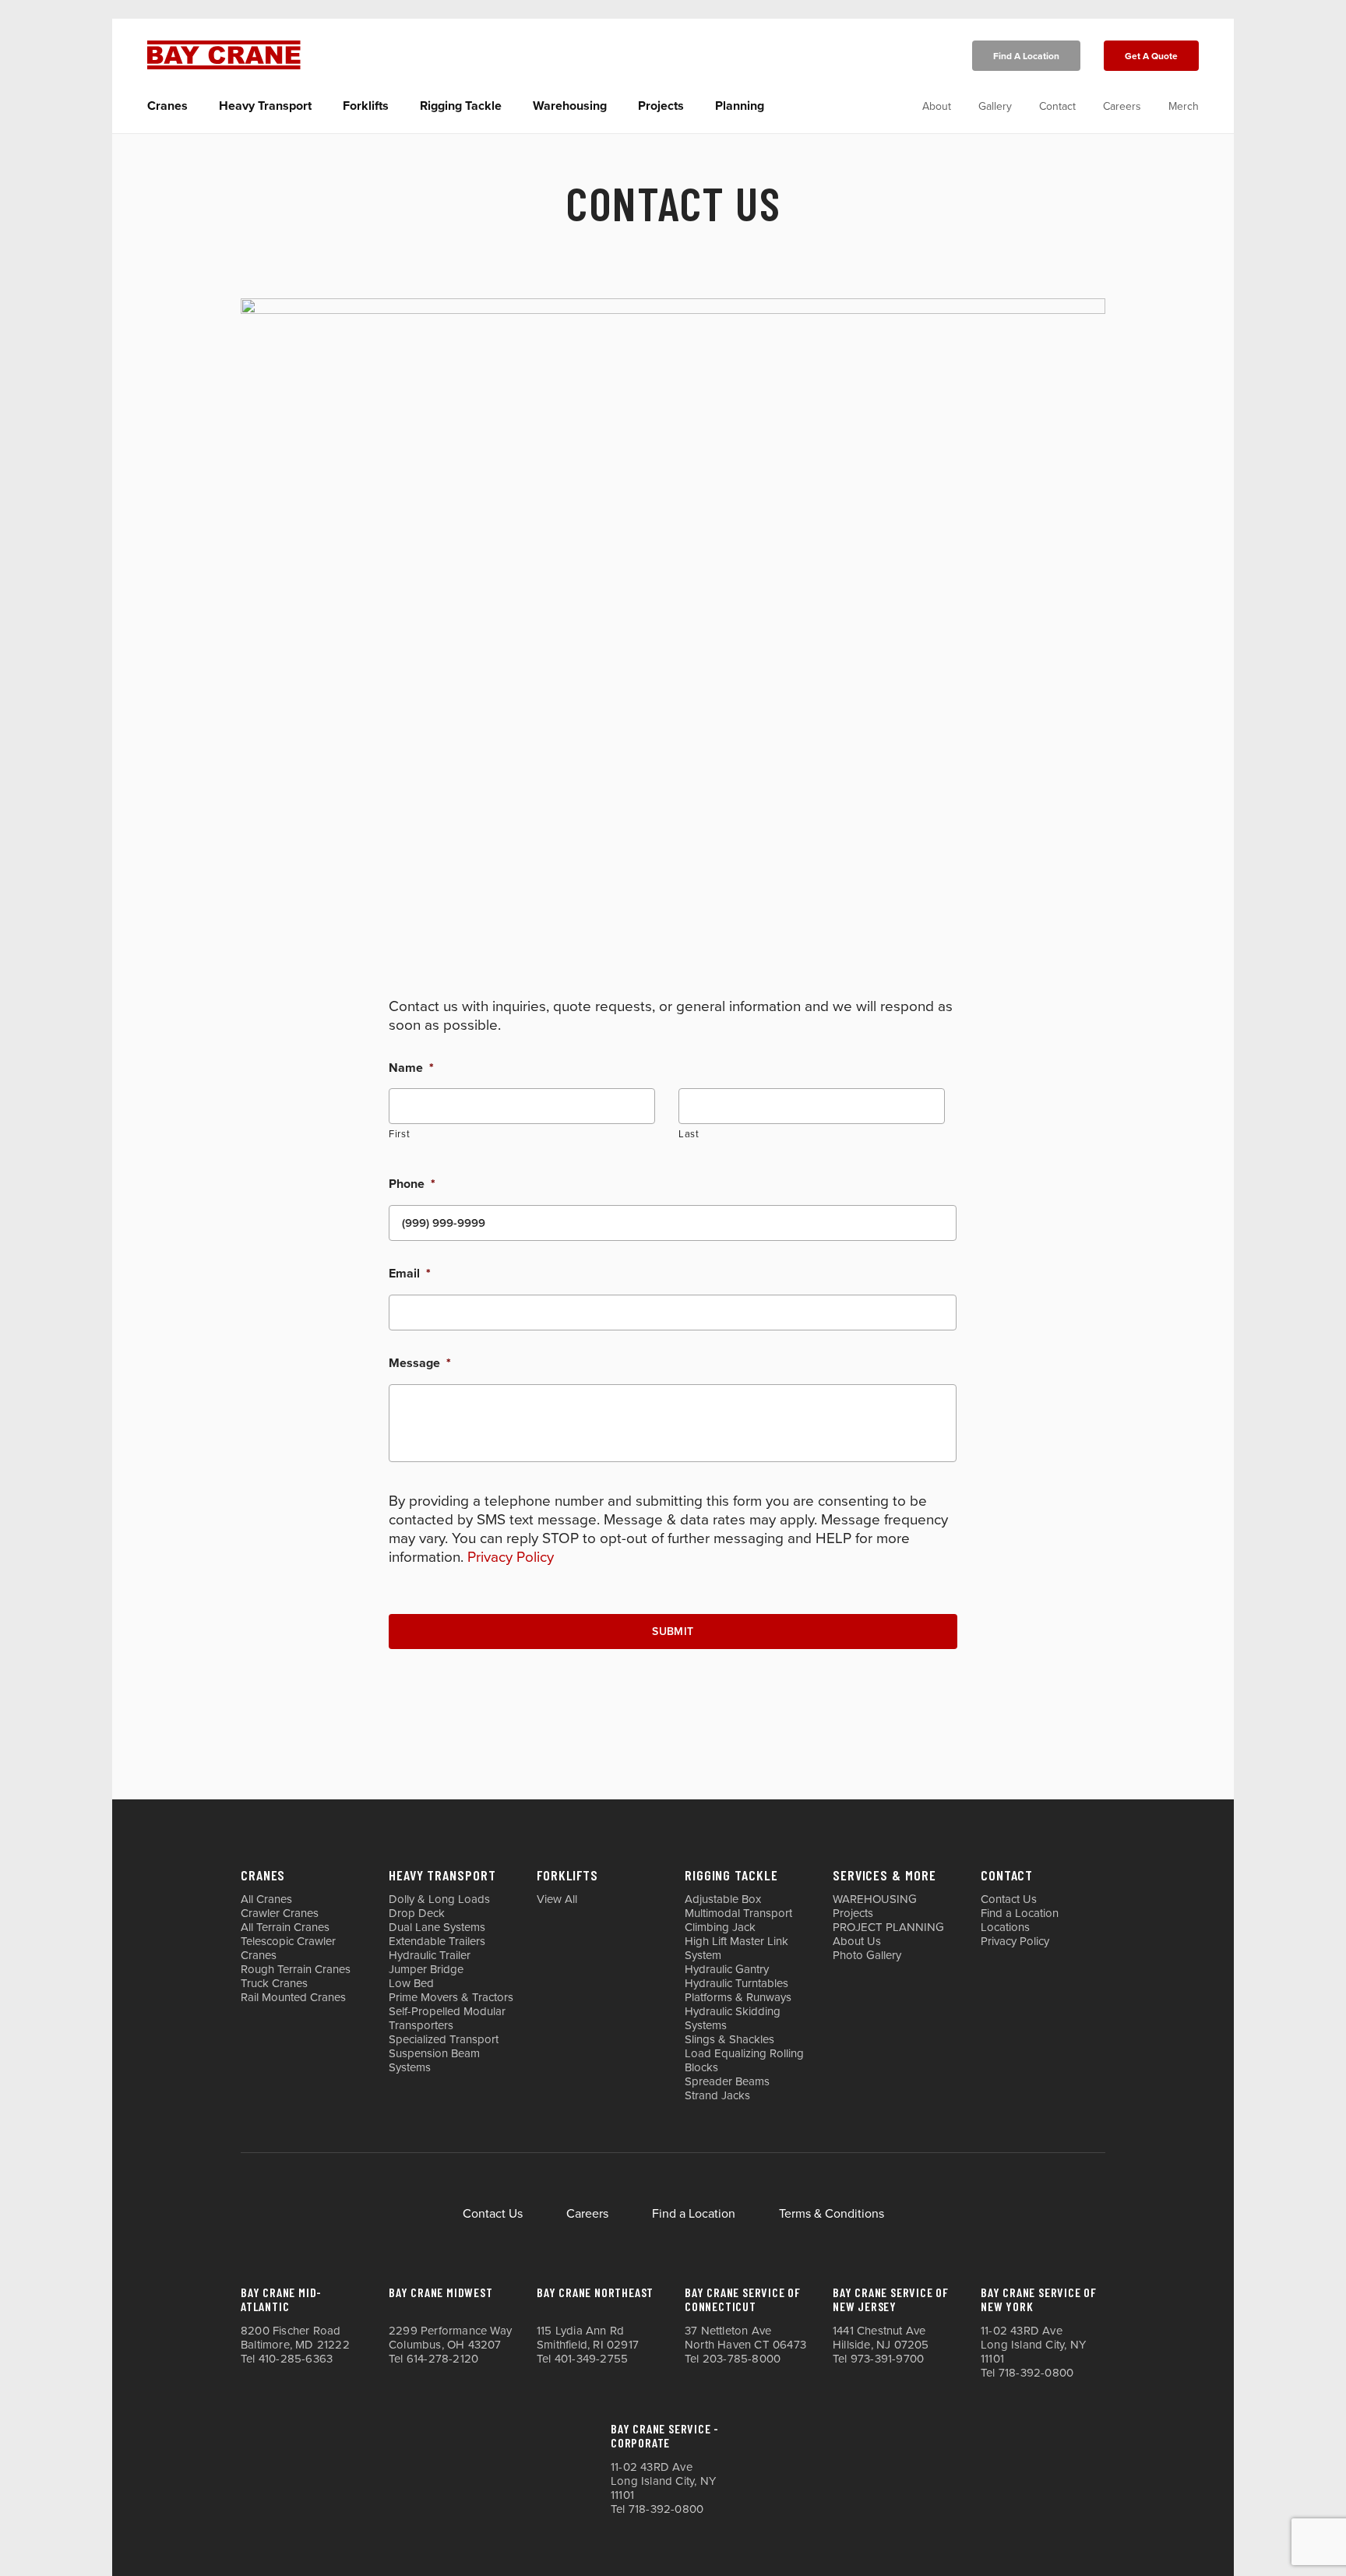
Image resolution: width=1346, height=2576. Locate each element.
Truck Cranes (274, 1983)
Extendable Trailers (437, 1941)
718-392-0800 (1036, 2373)
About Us (857, 1941)
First (399, 1134)
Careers (1122, 106)
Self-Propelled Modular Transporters (447, 2018)
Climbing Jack (720, 1927)
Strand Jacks (717, 2095)
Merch (1184, 106)
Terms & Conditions (832, 2214)
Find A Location (1026, 56)
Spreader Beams (727, 2081)
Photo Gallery (867, 1955)
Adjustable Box (723, 1899)
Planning (740, 106)
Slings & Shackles (729, 2039)
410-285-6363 (296, 2359)
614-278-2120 (442, 2359)
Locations (1005, 1927)
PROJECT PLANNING (888, 1927)
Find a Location (1020, 1913)
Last (689, 1134)
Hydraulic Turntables (736, 1983)
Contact (1057, 106)
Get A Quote (1151, 56)
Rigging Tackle (461, 106)
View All (557, 1899)
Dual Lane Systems (437, 1927)
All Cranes (266, 1899)
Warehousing (570, 106)
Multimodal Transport (738, 1913)
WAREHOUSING (875, 1899)
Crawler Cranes (280, 1913)
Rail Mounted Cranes (293, 1997)
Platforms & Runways (738, 1997)
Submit (673, 1632)
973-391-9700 (887, 2359)
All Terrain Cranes (285, 1927)
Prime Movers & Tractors (451, 1997)
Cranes (167, 106)
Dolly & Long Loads (439, 1899)
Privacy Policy (511, 1557)
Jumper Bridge (426, 1969)
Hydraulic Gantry (727, 1969)
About (937, 106)
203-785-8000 (742, 2359)
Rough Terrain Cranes (296, 1969)
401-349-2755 (591, 2359)
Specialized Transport (444, 2039)
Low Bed (411, 1983)
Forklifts (366, 106)
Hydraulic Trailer (430, 1955)
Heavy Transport (265, 106)
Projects (661, 106)
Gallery (995, 106)
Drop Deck (417, 1913)
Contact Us (1009, 1899)
